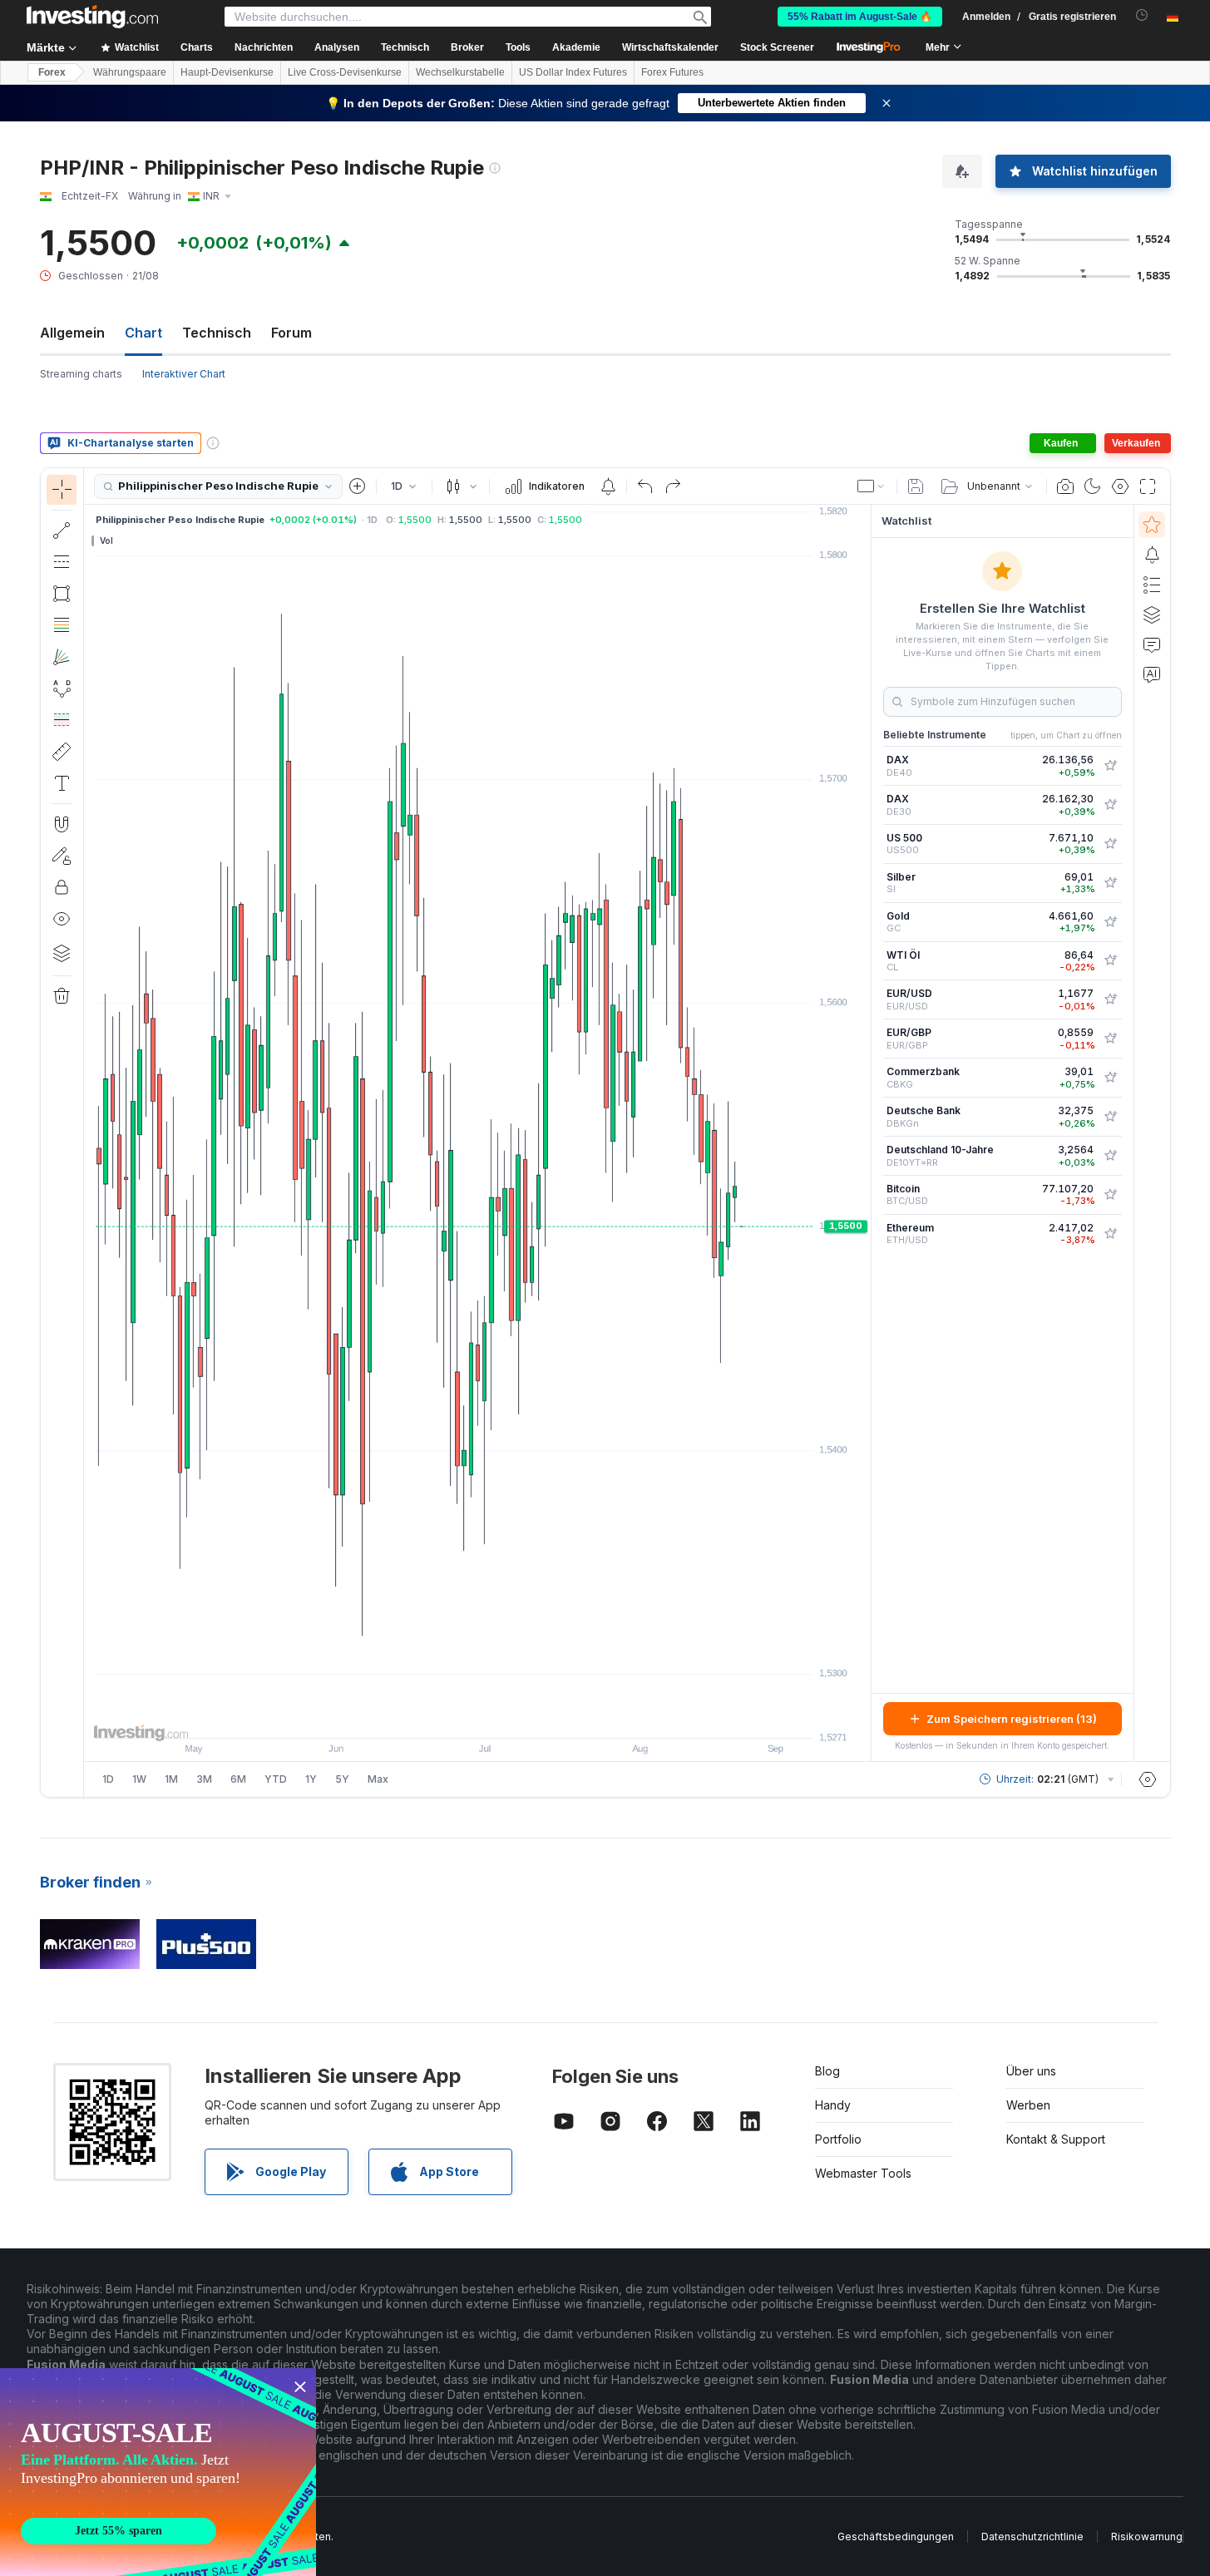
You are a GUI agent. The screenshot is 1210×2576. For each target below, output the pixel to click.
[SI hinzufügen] (1110, 883)
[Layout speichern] (916, 486)
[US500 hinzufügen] (1110, 844)
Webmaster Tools (863, 2173)
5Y (342, 1779)
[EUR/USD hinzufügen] (1110, 999)
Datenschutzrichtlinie (1032, 2537)
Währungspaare (130, 72)
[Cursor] (62, 490)
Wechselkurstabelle (460, 72)
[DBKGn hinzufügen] (1110, 1117)
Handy (833, 2105)
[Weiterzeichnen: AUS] (62, 856)
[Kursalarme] (608, 486)
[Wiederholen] (673, 486)
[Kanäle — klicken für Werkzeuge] (62, 562)
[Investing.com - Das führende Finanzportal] (92, 17)
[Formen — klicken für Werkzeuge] (62, 594)
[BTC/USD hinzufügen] (1110, 1195)
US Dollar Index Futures (573, 72)
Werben (1028, 2105)
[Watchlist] (1152, 525)
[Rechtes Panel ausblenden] (866, 1133)
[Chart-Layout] (872, 486)
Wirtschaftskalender (670, 47)
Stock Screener (777, 47)
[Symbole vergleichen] (358, 486)
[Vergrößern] (455, 1717)
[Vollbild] (1148, 486)
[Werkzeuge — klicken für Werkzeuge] (62, 752)
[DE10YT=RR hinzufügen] (1110, 1156)
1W (139, 1779)
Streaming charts (81, 374)
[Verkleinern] (432, 1717)
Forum (291, 333)
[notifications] (1142, 15)
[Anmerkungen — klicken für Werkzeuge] (62, 783)
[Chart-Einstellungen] (1120, 486)
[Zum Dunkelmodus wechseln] (1093, 486)
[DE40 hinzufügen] (1110, 766)
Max (378, 1779)
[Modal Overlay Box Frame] (158, 2472)
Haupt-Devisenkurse (227, 72)
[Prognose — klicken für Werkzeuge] (62, 720)
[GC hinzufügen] (1110, 922)
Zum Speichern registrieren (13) (1012, 1719)
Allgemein (72, 333)
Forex (52, 72)
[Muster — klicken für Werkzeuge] (62, 688)
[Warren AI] (1152, 674)
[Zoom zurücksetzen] (522, 1717)
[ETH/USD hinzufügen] (1110, 1234)
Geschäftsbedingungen (896, 2537)
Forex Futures (672, 72)
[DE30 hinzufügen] (1110, 805)
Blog (827, 2071)
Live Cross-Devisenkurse (345, 72)
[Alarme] (1152, 555)
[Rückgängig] (645, 486)
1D (108, 1779)
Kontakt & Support (1056, 2139)
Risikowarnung (1147, 2537)
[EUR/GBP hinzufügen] (1110, 1039)
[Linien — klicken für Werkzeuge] (62, 530)
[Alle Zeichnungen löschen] (62, 996)
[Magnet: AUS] (62, 824)
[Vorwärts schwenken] (500, 1717)
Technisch (217, 333)
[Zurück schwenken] (477, 1717)
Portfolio (838, 2139)
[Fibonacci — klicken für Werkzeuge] (62, 625)
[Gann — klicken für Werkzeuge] (62, 657)
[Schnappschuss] (1065, 486)
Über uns (1031, 2071)
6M (238, 1779)
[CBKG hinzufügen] (1110, 1078)
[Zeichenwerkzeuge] (89, 1133)
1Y (311, 1779)
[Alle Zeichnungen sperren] (62, 887)
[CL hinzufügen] (1110, 960)
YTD (276, 1779)
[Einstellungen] (1148, 1779)
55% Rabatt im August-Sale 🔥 (860, 17)
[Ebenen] (62, 953)
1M (171, 1779)
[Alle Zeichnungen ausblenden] (62, 919)
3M (204, 1779)
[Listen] (1152, 585)
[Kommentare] (1152, 644)
